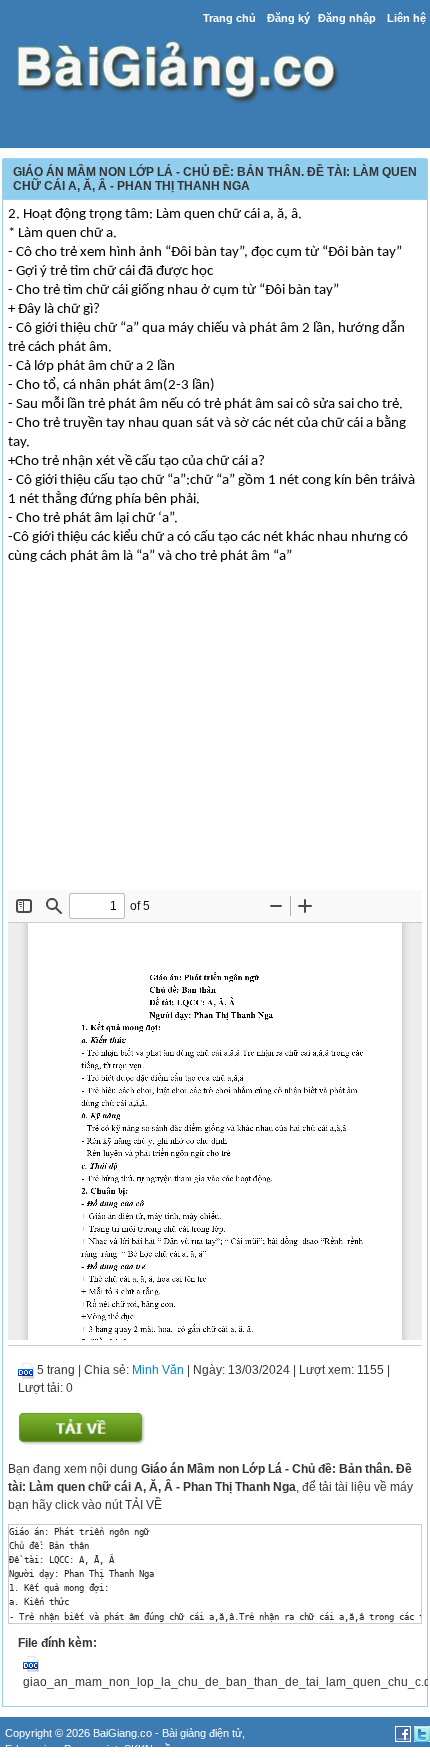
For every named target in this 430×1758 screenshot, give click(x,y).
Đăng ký (288, 18)
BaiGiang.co (122, 1733)
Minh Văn (158, 1370)
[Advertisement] (215, 740)
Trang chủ (229, 18)
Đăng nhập (347, 18)
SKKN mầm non (162, 1749)
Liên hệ (406, 18)
